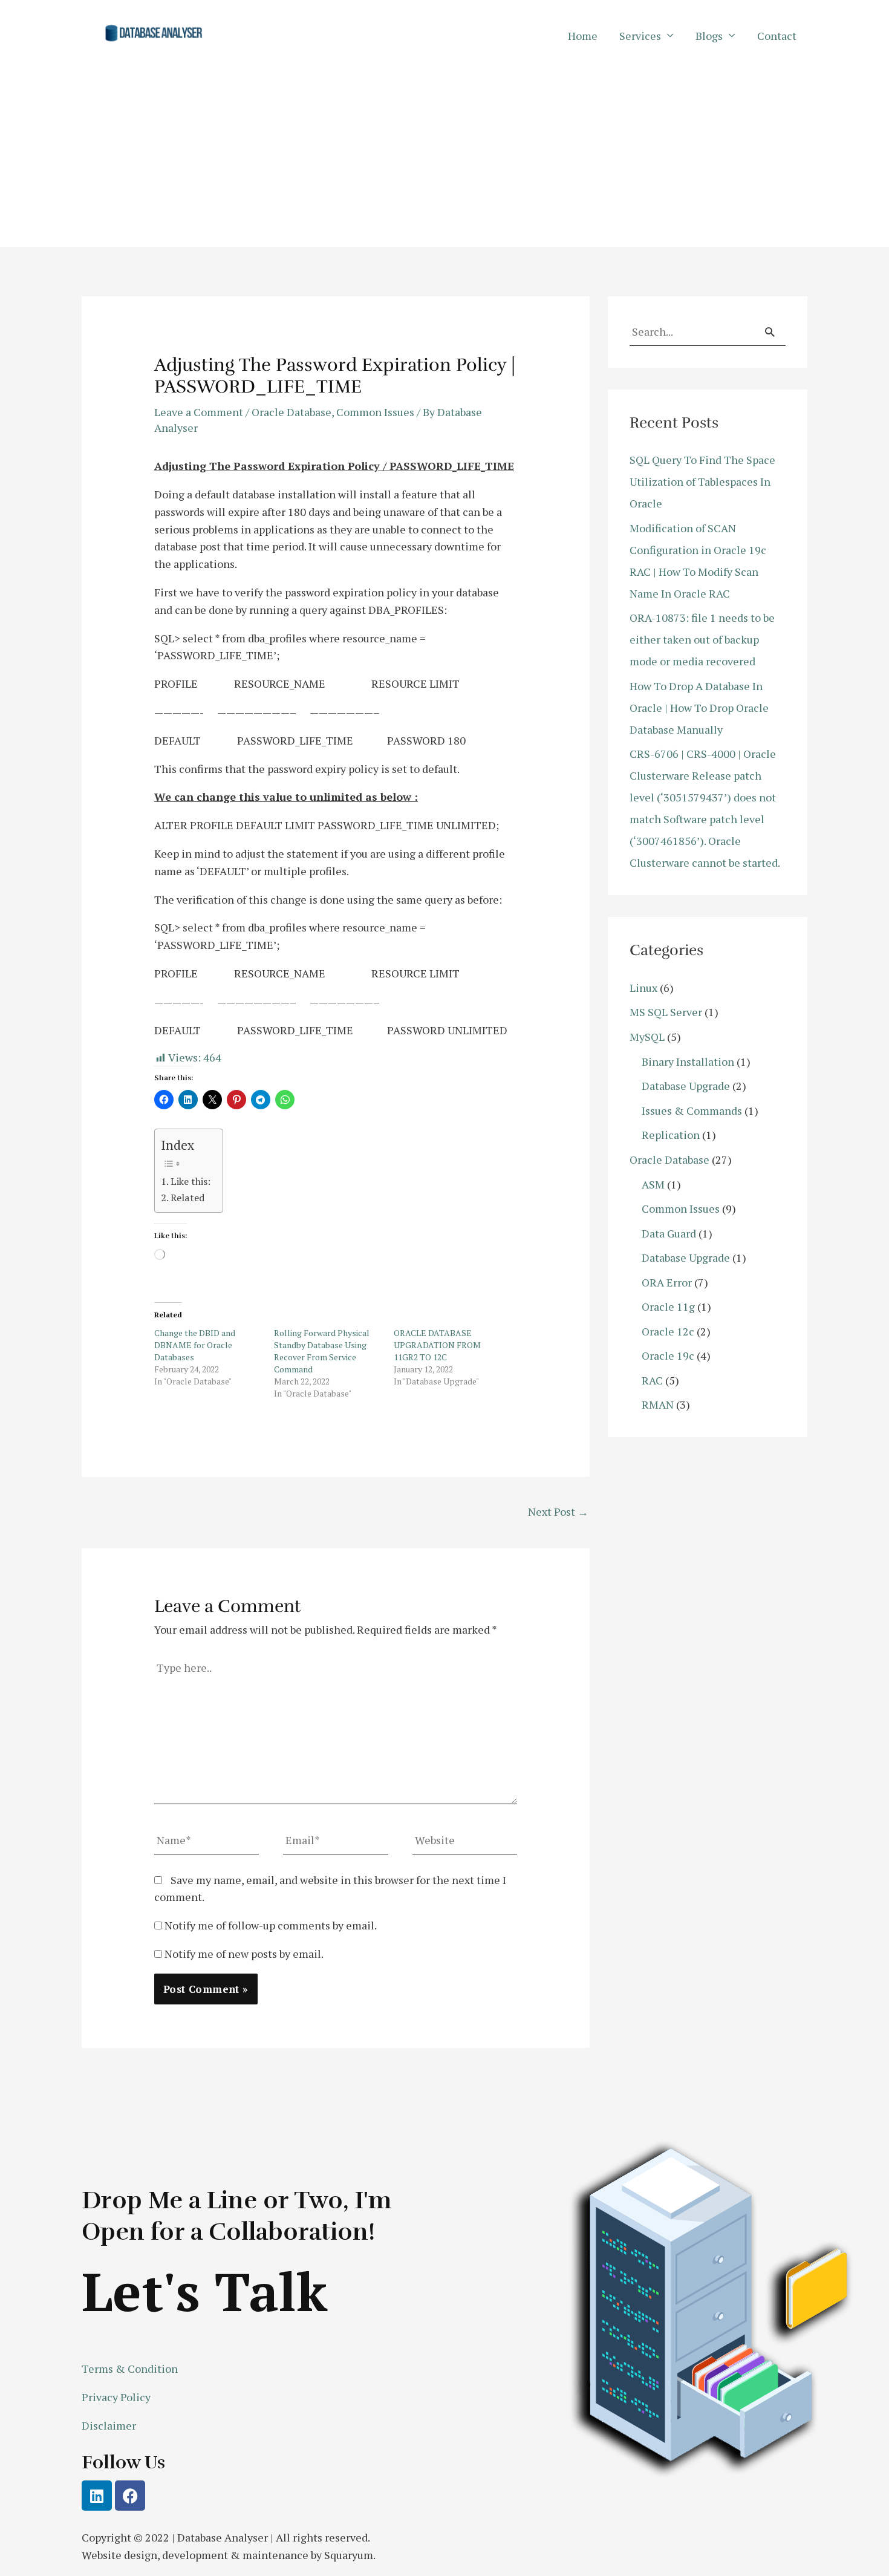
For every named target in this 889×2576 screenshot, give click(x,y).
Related (187, 1198)
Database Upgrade (686, 1086)
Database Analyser (223, 2537)
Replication (671, 1135)
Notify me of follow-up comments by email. (271, 1925)
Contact (777, 36)
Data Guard (669, 1233)
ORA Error (667, 1282)
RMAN (658, 1404)
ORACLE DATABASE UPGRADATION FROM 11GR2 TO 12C (437, 1345)
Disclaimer (109, 2425)
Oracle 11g (668, 1306)
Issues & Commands (692, 1110)
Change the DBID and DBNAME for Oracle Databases (195, 1345)
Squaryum (349, 2555)
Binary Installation (688, 1061)
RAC (652, 1380)
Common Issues (375, 412)
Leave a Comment (199, 412)
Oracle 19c (668, 1355)
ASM (653, 1184)
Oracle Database (291, 412)
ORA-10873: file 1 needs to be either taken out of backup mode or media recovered (702, 639)
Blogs (709, 36)
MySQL (647, 1037)
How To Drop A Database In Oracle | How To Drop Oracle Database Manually (699, 708)
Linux (643, 988)
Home (583, 36)
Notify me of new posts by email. (244, 1954)
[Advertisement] (444, 162)
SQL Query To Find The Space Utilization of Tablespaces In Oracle (702, 481)
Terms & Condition (130, 2369)
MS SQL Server (666, 1012)
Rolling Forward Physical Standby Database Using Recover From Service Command (322, 1351)
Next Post (558, 1511)
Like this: (190, 1181)
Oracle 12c (668, 1331)
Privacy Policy (116, 2397)
